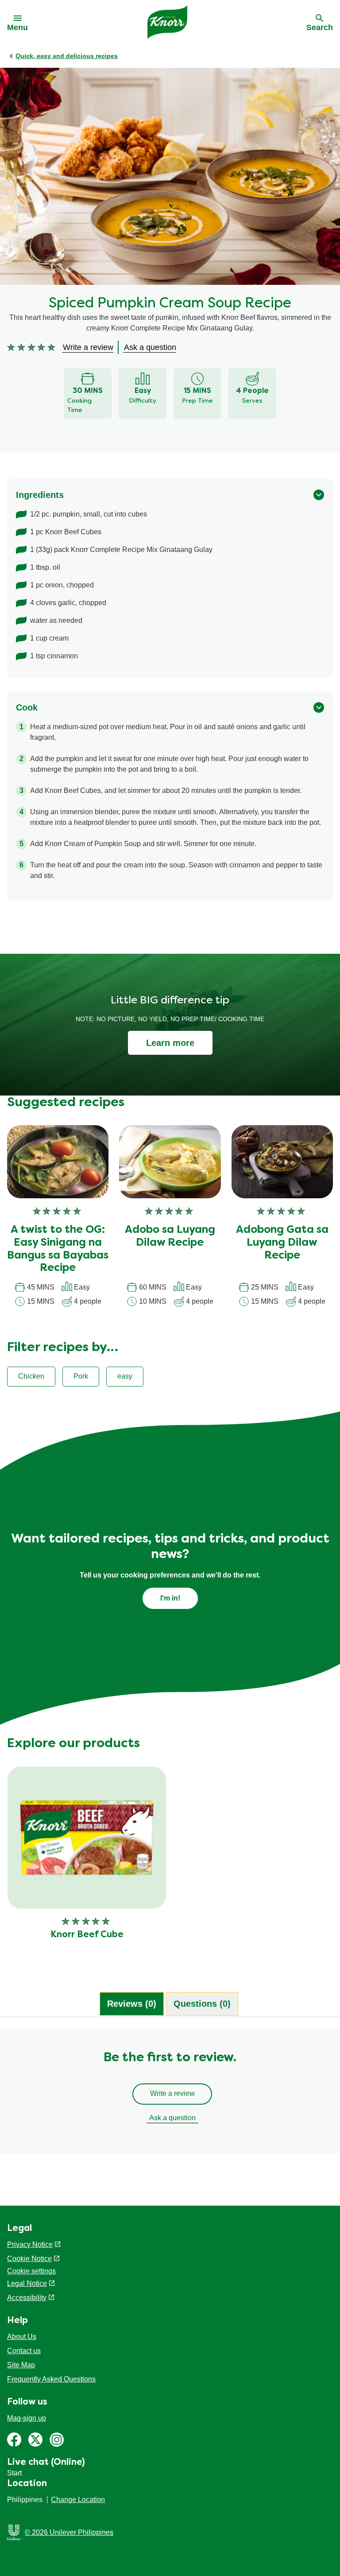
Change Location (78, 2500)
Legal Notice (27, 2283)
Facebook (14, 2440)
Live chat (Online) (46, 2463)
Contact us (24, 2351)
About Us (22, 2337)
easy (125, 1376)
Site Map (21, 2365)
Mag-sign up (27, 2418)
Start (14, 2473)
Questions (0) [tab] (202, 2004)
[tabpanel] (170, 2095)
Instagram (57, 2440)
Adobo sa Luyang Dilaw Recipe (170, 1237)
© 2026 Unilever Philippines (69, 2532)
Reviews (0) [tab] (132, 2004)
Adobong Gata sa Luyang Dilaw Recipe (282, 1243)
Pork (81, 1376)
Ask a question (172, 2118)
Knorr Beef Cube (87, 1935)
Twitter (35, 2440)
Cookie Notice (29, 2259)
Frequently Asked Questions (51, 2379)
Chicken (31, 1376)
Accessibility (27, 2298)
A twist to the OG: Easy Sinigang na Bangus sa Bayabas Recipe (58, 1249)
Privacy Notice (30, 2244)
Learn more (170, 1043)
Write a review (172, 2093)
